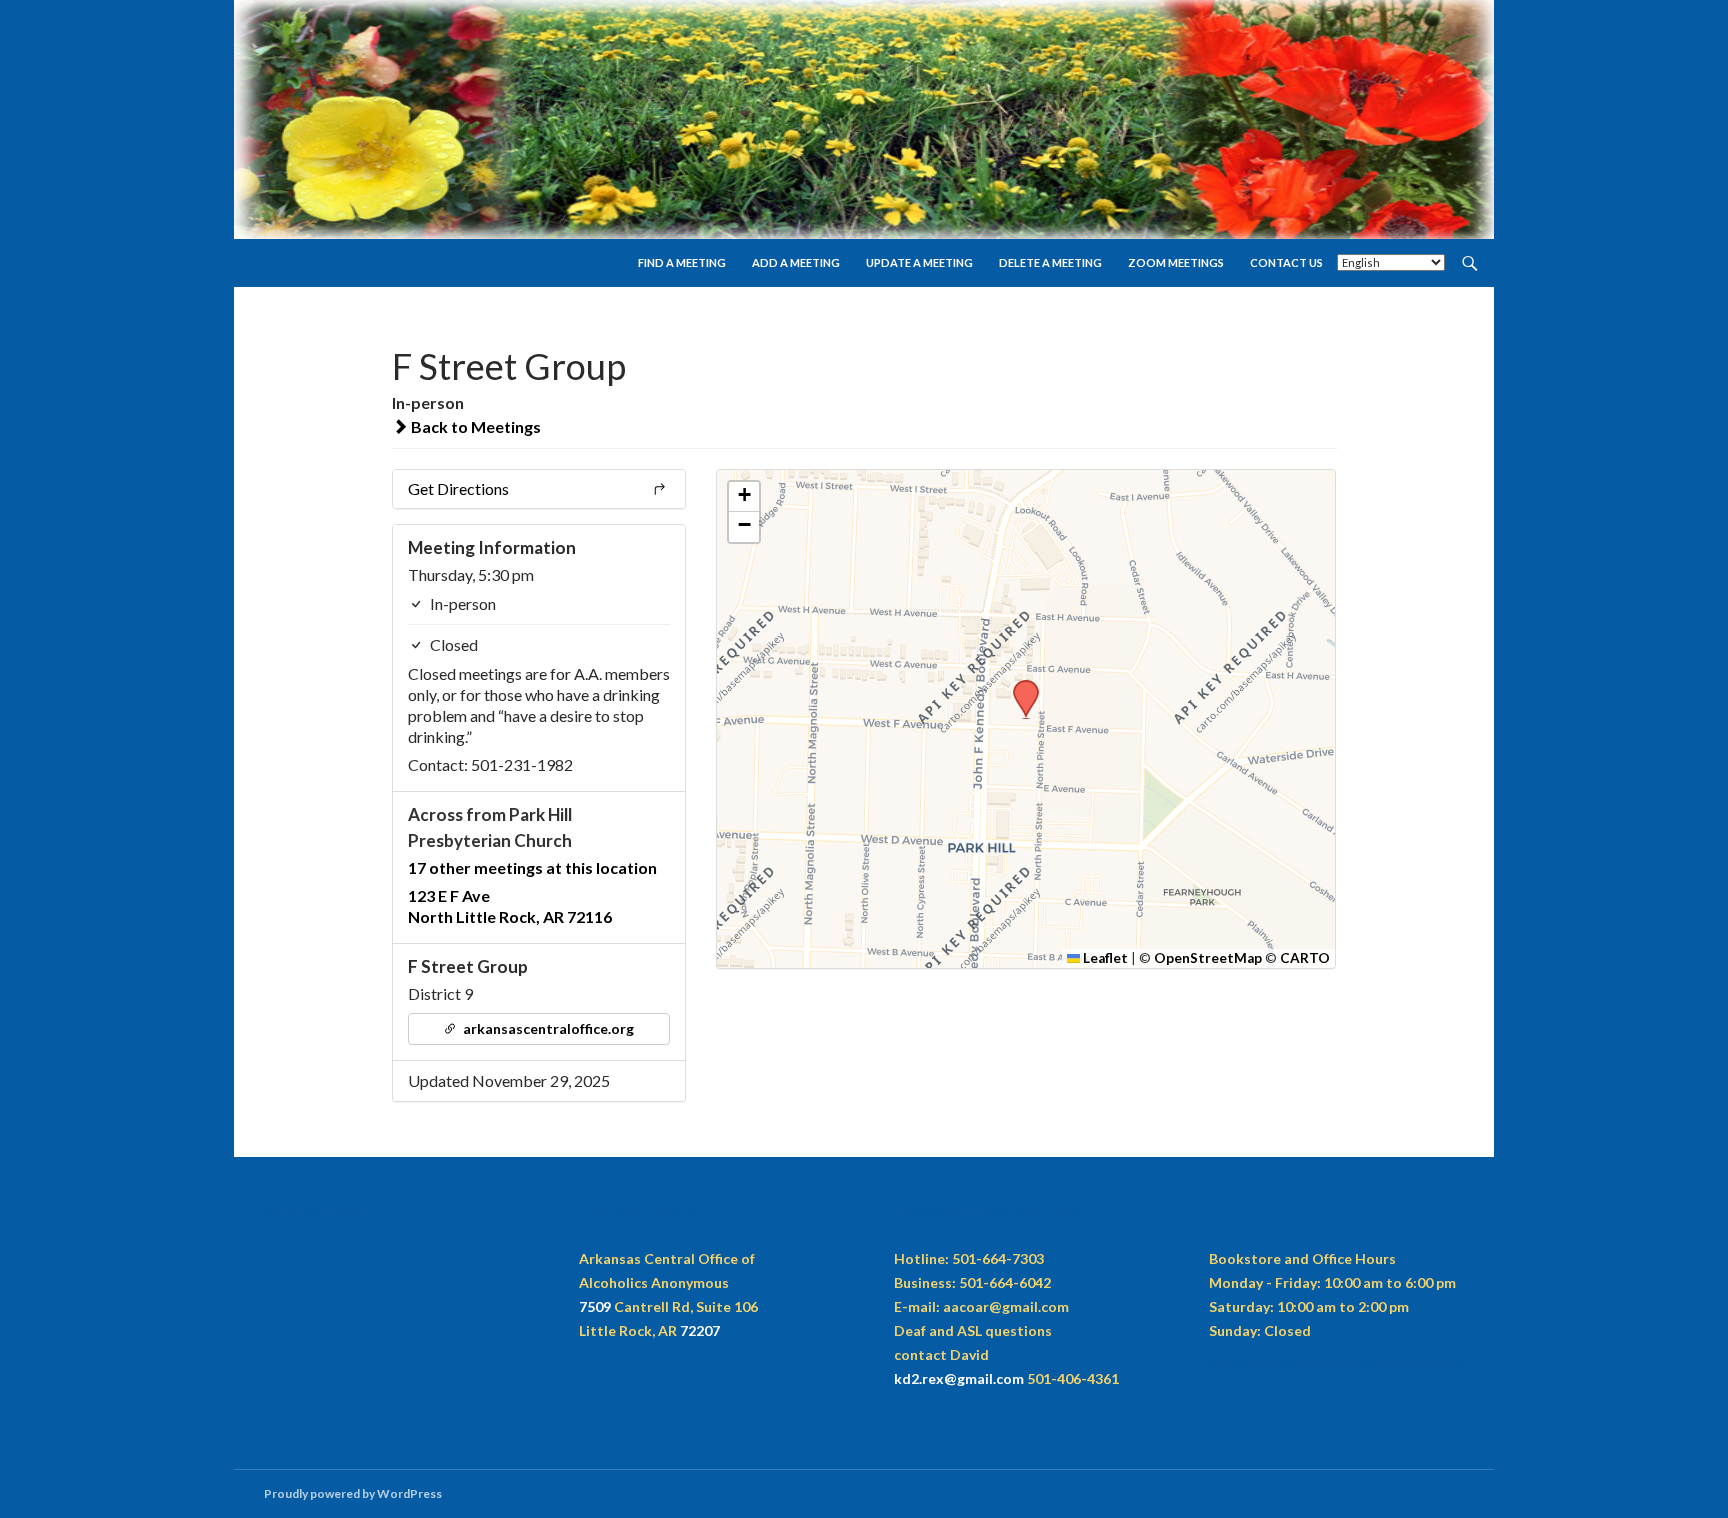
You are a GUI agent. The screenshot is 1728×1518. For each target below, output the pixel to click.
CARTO (1305, 958)
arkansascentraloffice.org (547, 1028)
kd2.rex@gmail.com (959, 1378)
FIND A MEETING (682, 262)
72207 (700, 1330)
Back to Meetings (474, 426)
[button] (1019, 686)
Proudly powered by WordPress (353, 1493)
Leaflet (1104, 958)
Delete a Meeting (1050, 262)
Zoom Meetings (1176, 262)
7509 (595, 1306)
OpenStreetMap (1208, 958)
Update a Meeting (919, 262)
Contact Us (1286, 262)
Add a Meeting (796, 262)
